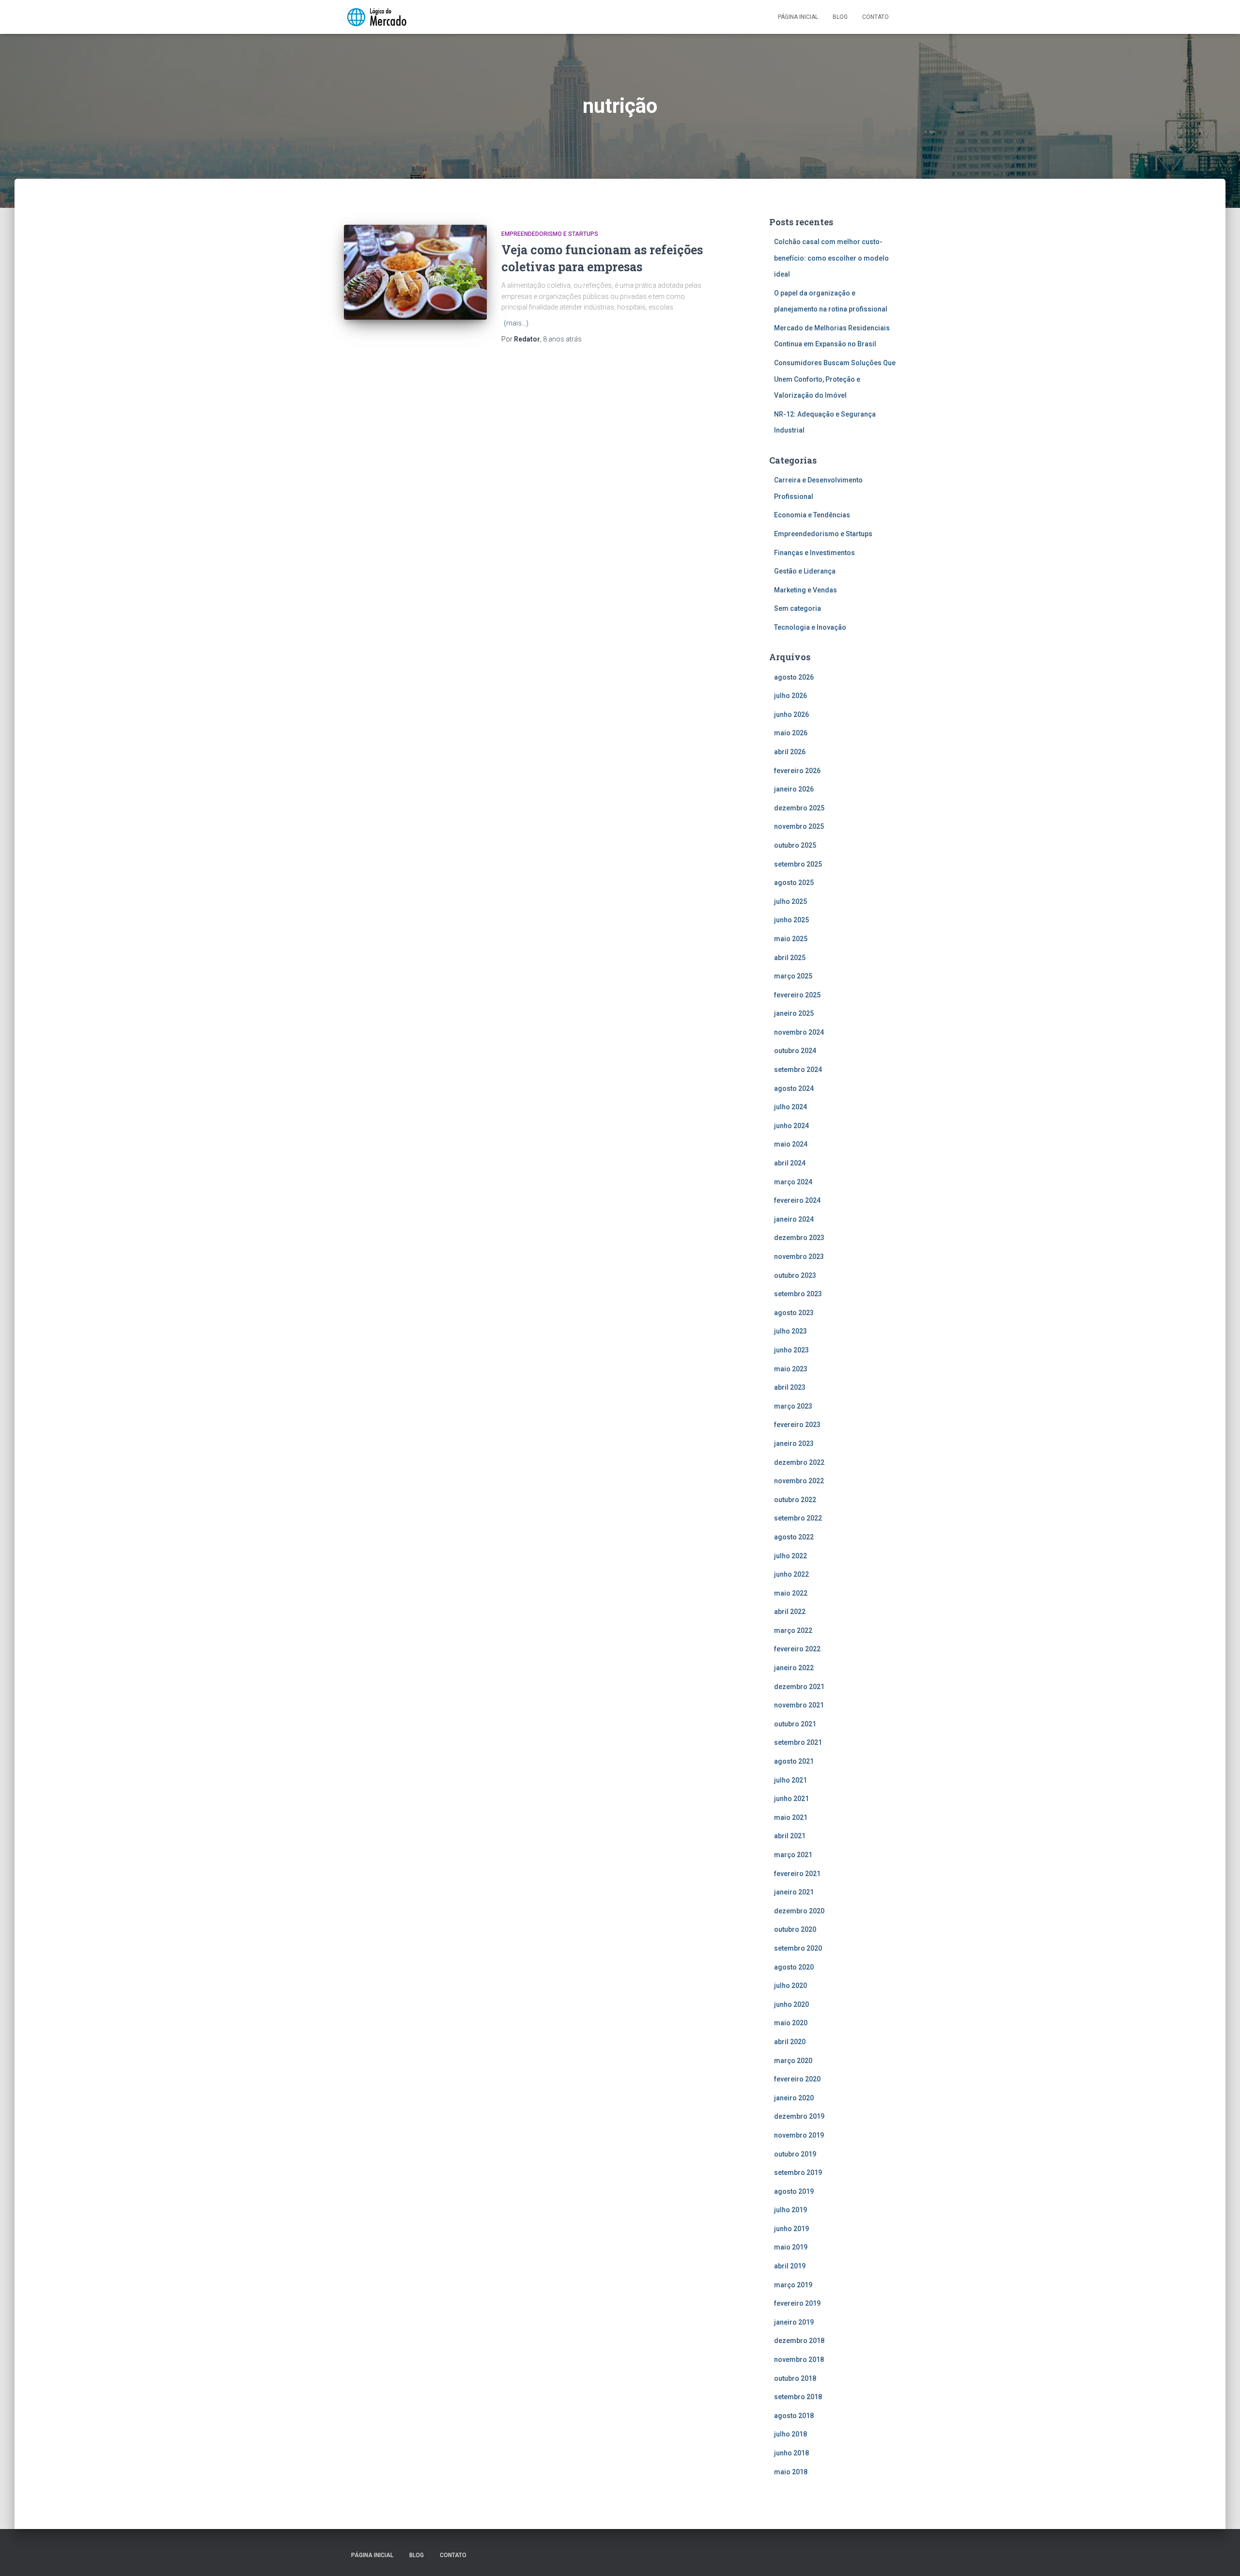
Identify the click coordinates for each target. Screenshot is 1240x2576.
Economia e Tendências (812, 515)
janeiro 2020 (794, 2098)
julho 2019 (790, 2210)
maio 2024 (791, 1144)
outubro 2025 (795, 845)
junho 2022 (791, 1574)
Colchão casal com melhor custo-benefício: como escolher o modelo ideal (831, 258)
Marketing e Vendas (806, 590)
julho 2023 (790, 1331)
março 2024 (793, 1182)
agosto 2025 (794, 883)
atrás (562, 339)
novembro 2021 (799, 1705)
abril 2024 (790, 1163)
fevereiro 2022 (797, 1649)
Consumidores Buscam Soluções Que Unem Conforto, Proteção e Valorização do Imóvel (835, 379)
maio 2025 (791, 939)
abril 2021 (790, 1836)
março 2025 (793, 976)
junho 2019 (791, 2229)
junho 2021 (791, 1799)
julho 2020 (790, 1986)
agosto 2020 (794, 1967)
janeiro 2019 (794, 2322)
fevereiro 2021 (797, 1874)
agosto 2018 (794, 2416)
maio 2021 (791, 1817)
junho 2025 (791, 920)
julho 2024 (790, 1107)
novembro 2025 (799, 826)
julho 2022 (790, 1556)
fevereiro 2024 (797, 1200)
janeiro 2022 (794, 1668)
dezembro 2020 (799, 1911)
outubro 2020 (795, 1929)
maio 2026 (791, 733)
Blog (840, 17)
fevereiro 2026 (797, 771)
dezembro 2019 (799, 2116)
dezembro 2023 (799, 1238)
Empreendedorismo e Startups (550, 234)
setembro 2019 (798, 2173)
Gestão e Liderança (805, 571)
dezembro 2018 (799, 2341)
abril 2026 (790, 752)
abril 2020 (790, 2042)
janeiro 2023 (794, 1443)
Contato (876, 17)
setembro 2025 (798, 864)
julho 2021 (790, 1780)
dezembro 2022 (799, 1462)
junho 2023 (791, 1350)
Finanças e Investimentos (814, 553)
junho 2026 (791, 714)
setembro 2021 (798, 1742)
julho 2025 (790, 901)
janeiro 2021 (794, 1892)
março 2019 (793, 2285)
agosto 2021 (794, 1761)
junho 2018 (791, 2453)
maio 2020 (791, 2023)
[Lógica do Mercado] (376, 17)
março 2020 (793, 2061)
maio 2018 (791, 2472)
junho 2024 (791, 1126)
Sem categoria (798, 608)
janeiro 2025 (794, 1013)
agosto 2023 (794, 1313)
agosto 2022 (794, 1537)
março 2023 (793, 1406)
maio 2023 (791, 1369)
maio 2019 (791, 2247)
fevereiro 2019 (797, 2303)
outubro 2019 (795, 2154)
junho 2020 (791, 2004)
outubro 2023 (795, 1275)
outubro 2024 (795, 1051)
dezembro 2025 (799, 808)
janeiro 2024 (794, 1219)
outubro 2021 (795, 1724)
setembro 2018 (798, 2397)
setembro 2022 (798, 1518)
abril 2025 (790, 958)
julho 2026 (790, 696)
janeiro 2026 (794, 789)
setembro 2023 (798, 1294)
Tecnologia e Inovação (810, 627)
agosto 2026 (794, 677)
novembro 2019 (799, 2135)
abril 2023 (790, 1387)
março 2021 (793, 1855)
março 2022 (793, 1630)
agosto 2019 (794, 2191)
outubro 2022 (795, 1500)
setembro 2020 (798, 1948)
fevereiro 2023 (797, 1425)
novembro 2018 (799, 2359)
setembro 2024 (798, 1070)
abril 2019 (790, 2266)
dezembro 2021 (799, 1687)
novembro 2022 (799, 1481)
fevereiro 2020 (797, 2079)
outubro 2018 (795, 2378)
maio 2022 (791, 1593)
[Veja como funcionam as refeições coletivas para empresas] (415, 272)
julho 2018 (790, 2434)
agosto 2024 (794, 1088)
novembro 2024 (799, 1032)
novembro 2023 (799, 1257)
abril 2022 (790, 1612)
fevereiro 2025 (797, 995)
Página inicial (798, 17)
